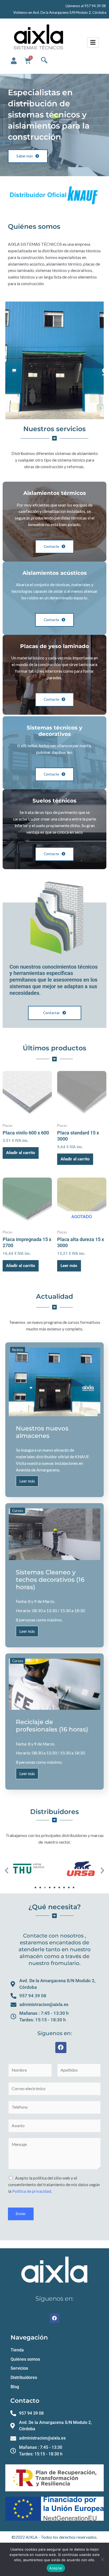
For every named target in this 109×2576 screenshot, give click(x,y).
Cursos (18, 1511)
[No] (102, 2559)
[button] (7, 1871)
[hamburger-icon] (93, 43)
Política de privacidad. (32, 2191)
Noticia (18, 1350)
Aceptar (56, 2568)
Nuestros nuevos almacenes (42, 1432)
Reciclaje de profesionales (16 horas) (52, 1726)
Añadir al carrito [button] (21, 1153)
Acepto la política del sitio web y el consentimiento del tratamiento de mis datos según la (54, 2185)
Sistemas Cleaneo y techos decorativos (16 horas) (50, 1579)
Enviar (21, 2214)
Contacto (25, 2401)
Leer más (69, 1266)
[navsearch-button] (44, 61)
